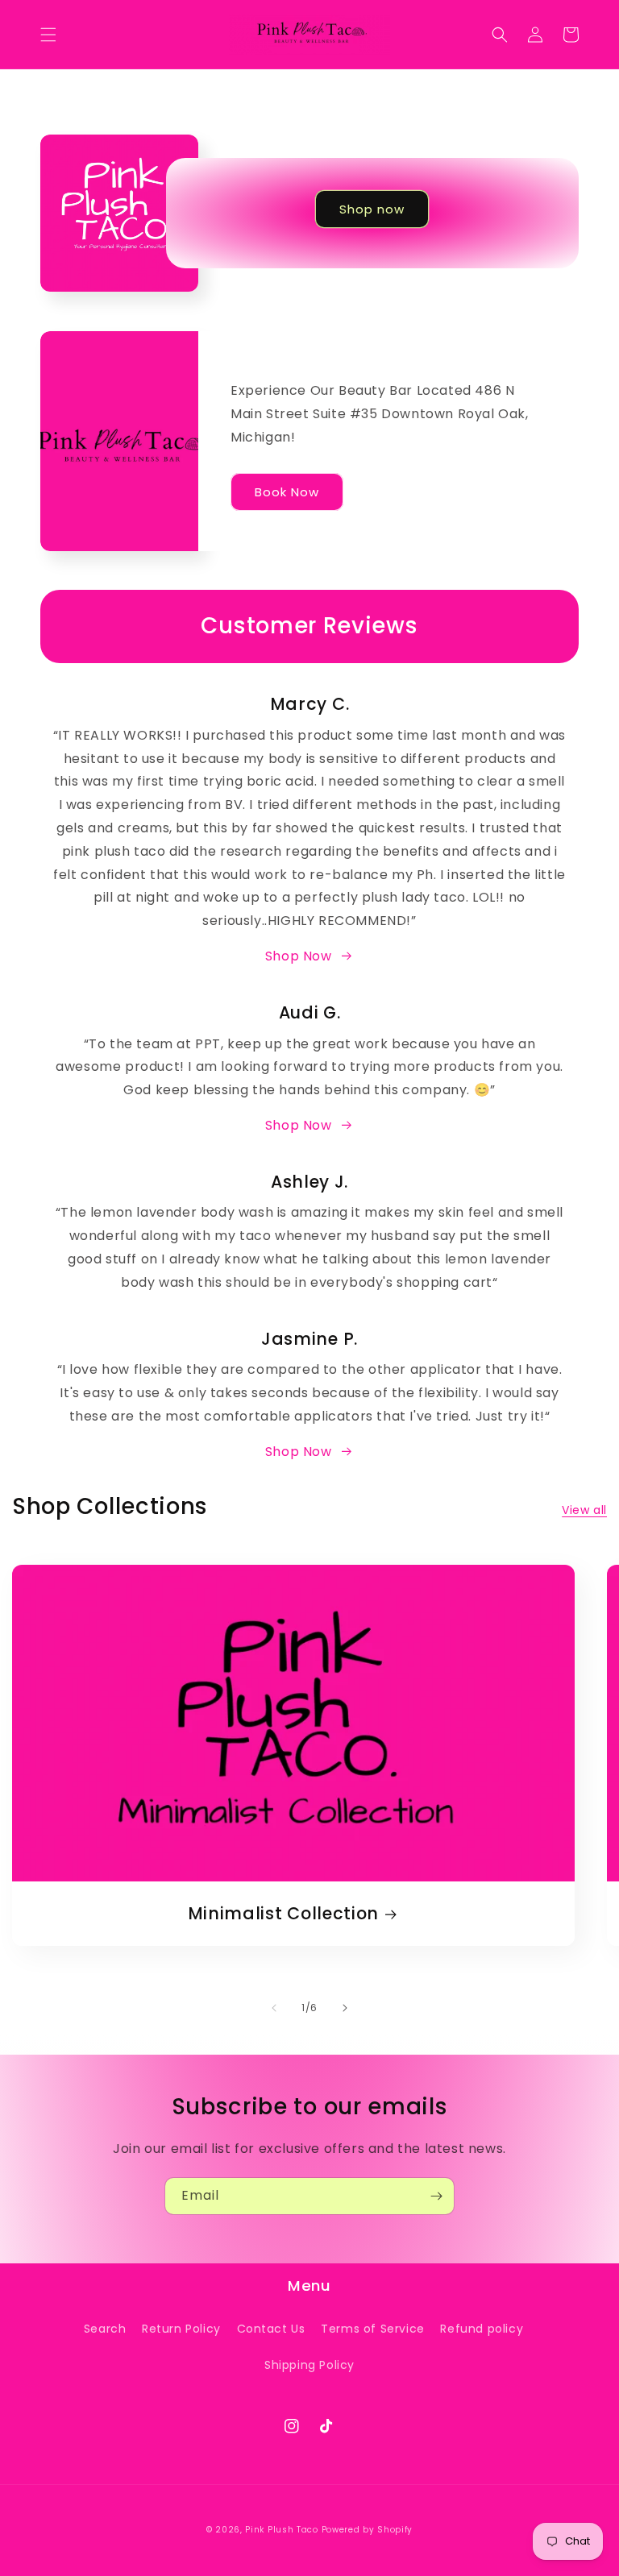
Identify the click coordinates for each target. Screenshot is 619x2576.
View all (584, 1510)
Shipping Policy (309, 2365)
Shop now (372, 209)
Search (105, 2329)
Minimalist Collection (284, 1914)
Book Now (287, 492)
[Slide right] (345, 2008)
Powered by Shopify (368, 2530)
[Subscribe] (436, 2196)
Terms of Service (373, 2329)
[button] (48, 35)
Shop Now (299, 956)
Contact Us (271, 2329)
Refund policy (482, 2329)
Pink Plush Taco (282, 2530)
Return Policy (181, 2329)
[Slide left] (274, 2008)
